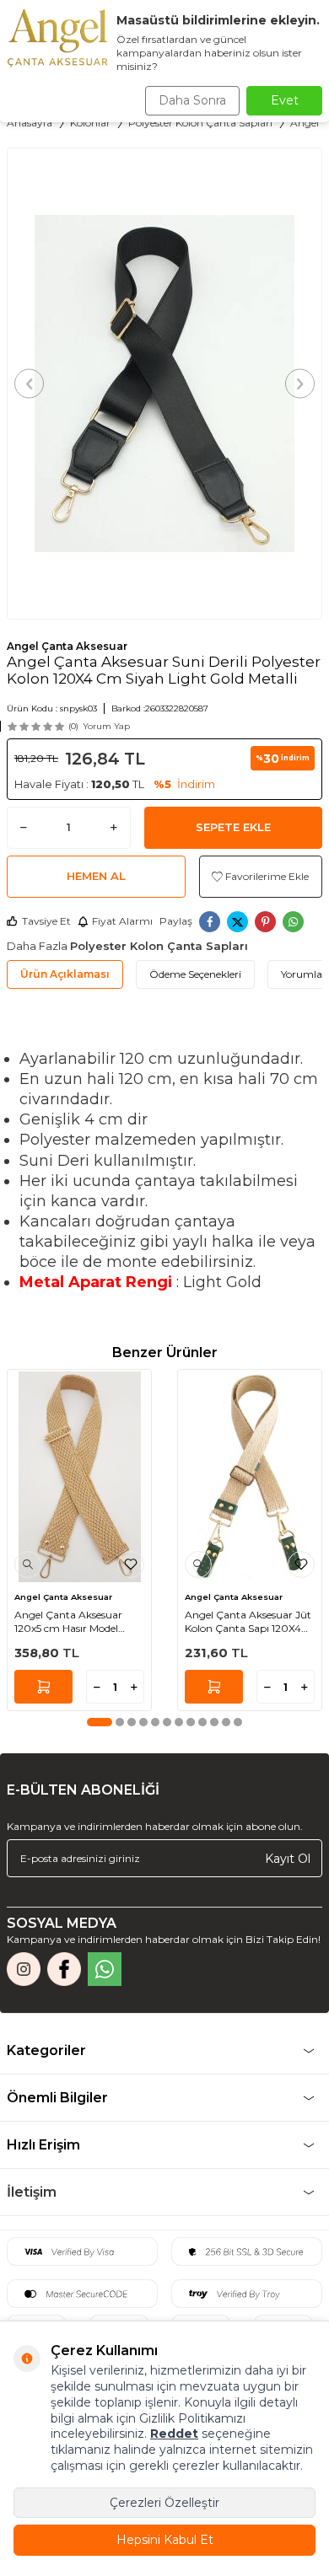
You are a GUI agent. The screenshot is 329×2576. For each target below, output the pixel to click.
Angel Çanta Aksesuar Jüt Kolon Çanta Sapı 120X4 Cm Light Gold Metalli (248, 1621)
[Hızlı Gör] (28, 1564)
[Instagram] (24, 1969)
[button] (29, 383)
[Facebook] (64, 1969)
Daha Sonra (192, 100)
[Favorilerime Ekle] (131, 1564)
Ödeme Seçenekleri (195, 974)
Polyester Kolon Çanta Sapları (200, 123)
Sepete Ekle (233, 827)
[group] (164, 384)
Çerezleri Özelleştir (164, 2503)
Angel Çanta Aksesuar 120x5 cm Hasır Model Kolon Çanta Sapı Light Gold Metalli (71, 1621)
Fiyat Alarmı (122, 921)
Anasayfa (30, 123)
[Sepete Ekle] (43, 1687)
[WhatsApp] (105, 1969)
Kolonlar (90, 123)
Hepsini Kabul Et (165, 2540)
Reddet (174, 2434)
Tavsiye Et (46, 921)
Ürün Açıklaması (65, 974)
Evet (285, 100)
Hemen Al (96, 876)
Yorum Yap (106, 726)
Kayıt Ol (288, 1858)
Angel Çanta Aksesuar (67, 646)
